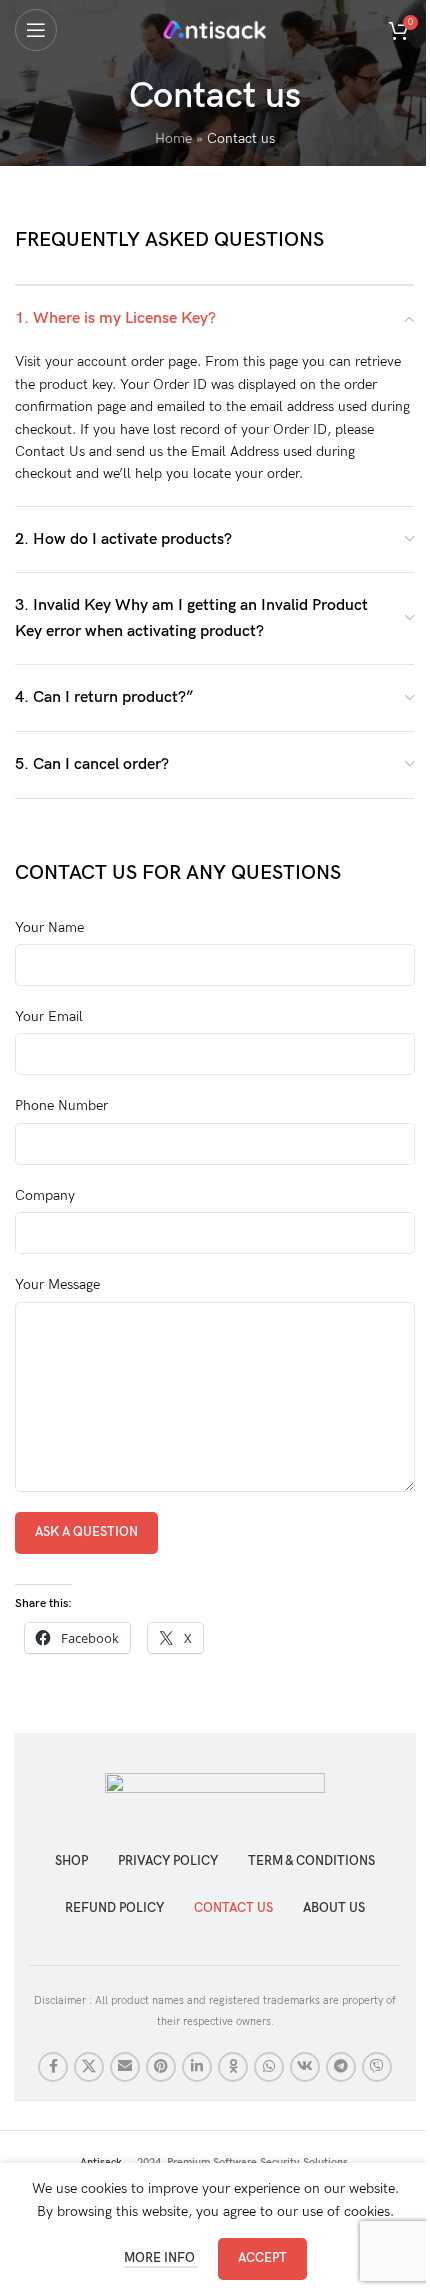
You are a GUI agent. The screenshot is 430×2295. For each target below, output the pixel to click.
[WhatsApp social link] (269, 2067)
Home (173, 138)
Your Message (57, 1284)
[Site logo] (215, 28)
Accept (262, 2258)
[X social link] (89, 2067)
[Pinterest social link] (161, 2067)
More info (161, 2258)
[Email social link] (125, 2067)
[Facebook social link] (53, 2067)
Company (45, 1195)
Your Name (49, 927)
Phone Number (61, 1105)
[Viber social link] (377, 2067)
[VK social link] (305, 2067)
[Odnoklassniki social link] (233, 2067)
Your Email (49, 1016)
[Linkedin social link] (197, 2067)
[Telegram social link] (341, 2067)
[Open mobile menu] (36, 30)
